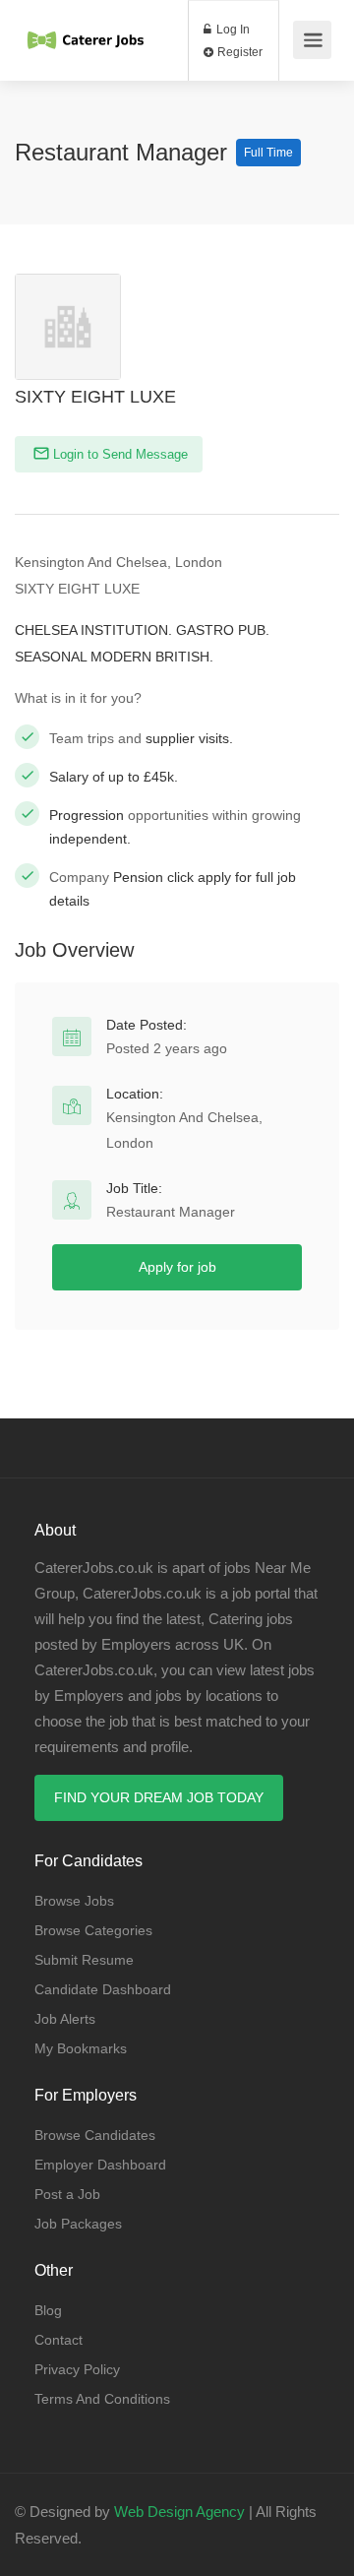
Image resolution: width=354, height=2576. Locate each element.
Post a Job (67, 2194)
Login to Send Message (118, 454)
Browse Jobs (74, 1901)
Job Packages (78, 2224)
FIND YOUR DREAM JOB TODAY (159, 1797)
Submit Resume (84, 1960)
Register (238, 52)
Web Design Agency (179, 2512)
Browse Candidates (95, 2135)
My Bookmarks (81, 2048)
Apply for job (177, 1267)
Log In (232, 30)
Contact (59, 2340)
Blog (48, 2310)
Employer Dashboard (100, 2165)
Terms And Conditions (102, 2399)
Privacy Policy (77, 2369)
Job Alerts (65, 2019)
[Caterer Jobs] (86, 23)
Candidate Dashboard (103, 1989)
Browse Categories (93, 1930)
